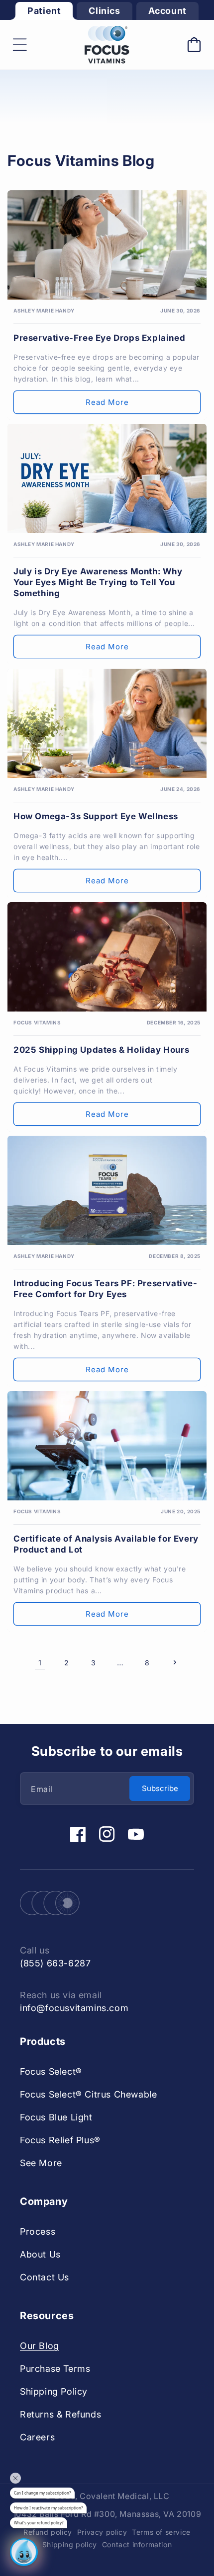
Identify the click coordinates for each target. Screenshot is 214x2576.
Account (167, 11)
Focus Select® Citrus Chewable (88, 2094)
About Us (40, 2254)
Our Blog (40, 2346)
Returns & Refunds (60, 2414)
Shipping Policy (54, 2391)
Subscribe (160, 1788)
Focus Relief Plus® (60, 2140)
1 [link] (40, 1663)
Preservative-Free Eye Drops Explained (99, 338)
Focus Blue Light (56, 2117)
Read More (107, 402)
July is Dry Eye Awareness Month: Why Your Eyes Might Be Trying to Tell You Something (98, 582)
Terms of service (161, 2532)
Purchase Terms (55, 2369)
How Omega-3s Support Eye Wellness (96, 816)
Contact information (137, 2544)
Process (38, 2231)
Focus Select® (51, 2071)
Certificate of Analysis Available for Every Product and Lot (106, 1544)
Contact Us (45, 2277)
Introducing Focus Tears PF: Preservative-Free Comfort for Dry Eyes (106, 1289)
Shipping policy (70, 2544)
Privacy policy (102, 2532)
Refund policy (48, 2532)
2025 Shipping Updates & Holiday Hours (101, 1050)
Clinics (104, 11)
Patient (44, 11)
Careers (37, 2437)
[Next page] (174, 1662)
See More (41, 2163)
